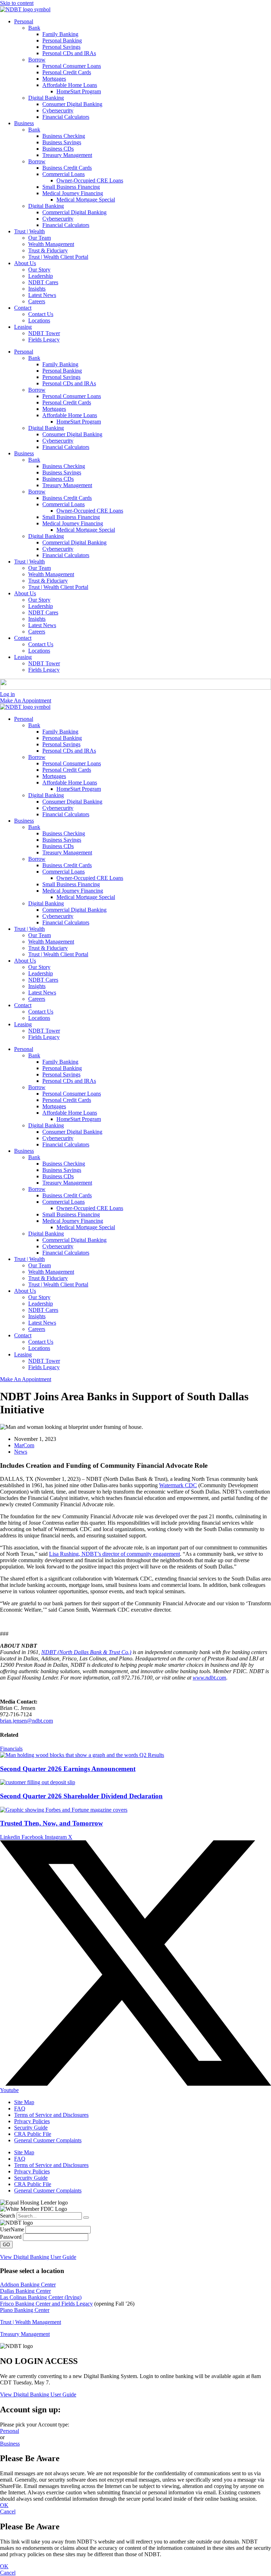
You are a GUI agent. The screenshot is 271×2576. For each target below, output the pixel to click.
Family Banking (60, 34)
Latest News (42, 295)
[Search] (86, 2218)
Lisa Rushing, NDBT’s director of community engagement (115, 1554)
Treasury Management (67, 155)
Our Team (40, 238)
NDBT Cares (43, 282)
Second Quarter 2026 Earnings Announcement (68, 1769)
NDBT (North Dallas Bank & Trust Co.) (86, 1652)
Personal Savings (61, 47)
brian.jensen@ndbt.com (26, 1721)
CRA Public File (33, 2134)
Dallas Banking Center (25, 2291)
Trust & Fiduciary (48, 250)
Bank (34, 28)
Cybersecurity (58, 110)
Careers (37, 301)
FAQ (20, 2108)
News (21, 1452)
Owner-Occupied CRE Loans (90, 180)
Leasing (23, 327)
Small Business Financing (71, 187)
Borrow (37, 60)
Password (11, 2237)
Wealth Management (51, 244)
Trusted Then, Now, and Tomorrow (52, 1823)
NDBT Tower (44, 333)
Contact (23, 308)
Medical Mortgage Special (86, 200)
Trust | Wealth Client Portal (58, 257)
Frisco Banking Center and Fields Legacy (46, 2304)
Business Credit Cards (67, 168)
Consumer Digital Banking (72, 104)
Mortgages (54, 79)
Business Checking (64, 136)
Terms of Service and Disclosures (51, 2115)
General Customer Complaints (48, 2140)
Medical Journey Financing (73, 193)
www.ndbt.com (209, 1678)
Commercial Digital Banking (74, 212)
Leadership (41, 276)
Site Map (24, 2102)
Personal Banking (62, 40)
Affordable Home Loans (70, 85)
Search (8, 2216)
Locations (39, 320)
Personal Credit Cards (67, 72)
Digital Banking (46, 98)
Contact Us (41, 314)
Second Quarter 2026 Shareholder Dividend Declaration (81, 1796)
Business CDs (58, 149)
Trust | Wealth (29, 231)
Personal (24, 21)
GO (6, 2245)
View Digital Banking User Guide (38, 2257)
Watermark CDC (178, 1485)
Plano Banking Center (25, 2310)
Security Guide (31, 2128)
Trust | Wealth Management (31, 2322)
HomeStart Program (79, 91)
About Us (25, 263)
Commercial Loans (64, 174)
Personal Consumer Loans (72, 66)
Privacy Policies (32, 2121)
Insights (37, 289)
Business (24, 123)
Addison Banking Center (28, 2285)
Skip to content (17, 3)
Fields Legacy (44, 340)
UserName (12, 2229)
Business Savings (62, 142)
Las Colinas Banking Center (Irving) (41, 2297)
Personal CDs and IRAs (69, 53)
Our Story (39, 270)
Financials (11, 1749)
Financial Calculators (66, 117)
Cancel (8, 2511)
